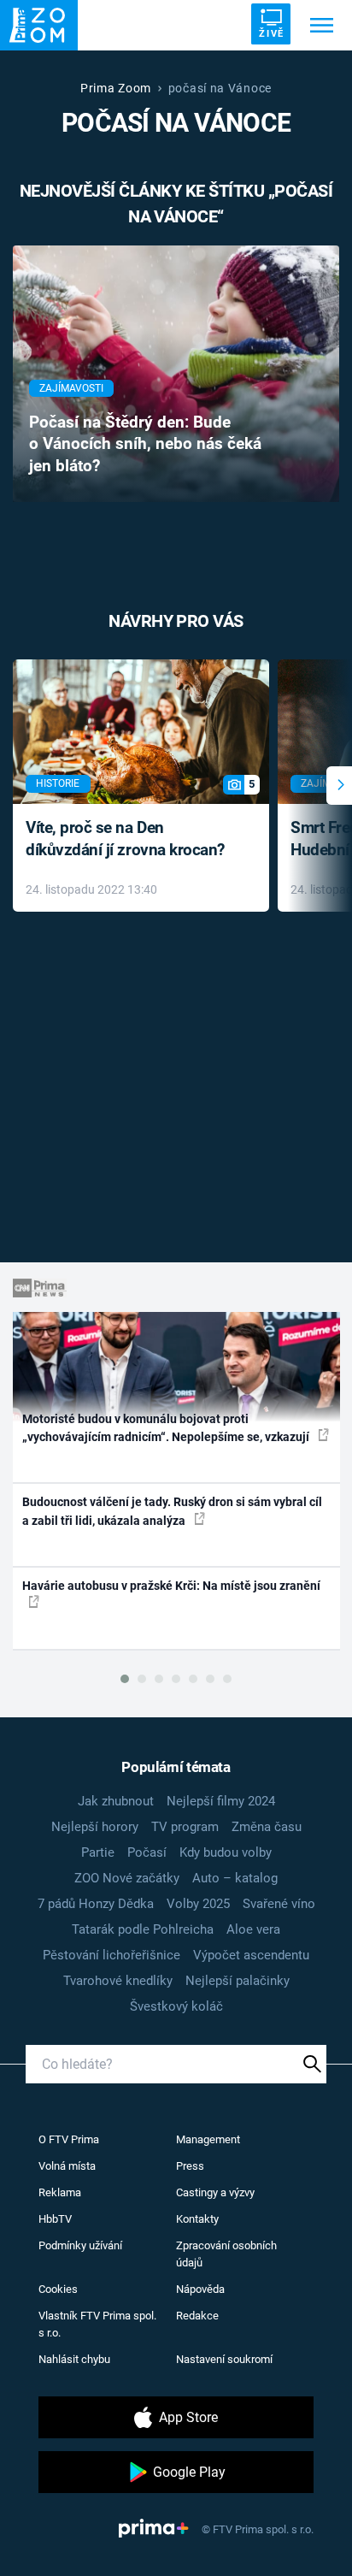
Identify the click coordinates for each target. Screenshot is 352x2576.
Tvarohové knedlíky (118, 1981)
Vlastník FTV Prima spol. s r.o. (97, 2324)
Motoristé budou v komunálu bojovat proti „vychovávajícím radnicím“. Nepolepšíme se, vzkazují (167, 1428)
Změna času (267, 1827)
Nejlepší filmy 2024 (221, 1801)
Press (190, 2166)
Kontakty (197, 2219)
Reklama (60, 2192)
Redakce (197, 2316)
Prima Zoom (116, 88)
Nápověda (200, 2289)
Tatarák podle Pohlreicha (143, 1929)
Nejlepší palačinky (238, 1981)
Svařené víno (279, 1904)
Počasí (147, 1852)
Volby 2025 (198, 1904)
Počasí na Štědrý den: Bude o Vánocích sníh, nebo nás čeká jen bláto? (145, 445)
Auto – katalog (235, 1878)
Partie (98, 1852)
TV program (185, 1827)
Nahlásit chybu (74, 2359)
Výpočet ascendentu (251, 1955)
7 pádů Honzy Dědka (96, 1904)
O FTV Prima (69, 2139)
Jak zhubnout (116, 1801)
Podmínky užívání (80, 2245)
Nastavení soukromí (224, 2359)
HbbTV (55, 2219)
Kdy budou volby (226, 1852)
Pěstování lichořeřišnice (111, 1955)
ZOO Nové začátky (127, 1878)
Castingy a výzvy (215, 2192)
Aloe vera (253, 1929)
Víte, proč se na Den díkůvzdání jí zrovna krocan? (125, 839)
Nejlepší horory (95, 1827)
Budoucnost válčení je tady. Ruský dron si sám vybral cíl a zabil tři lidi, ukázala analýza (172, 1511)
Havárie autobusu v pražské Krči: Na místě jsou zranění (171, 1586)
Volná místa (67, 2166)
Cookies (58, 2289)
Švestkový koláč (176, 2006)
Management (208, 2139)
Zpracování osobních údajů (226, 2254)
